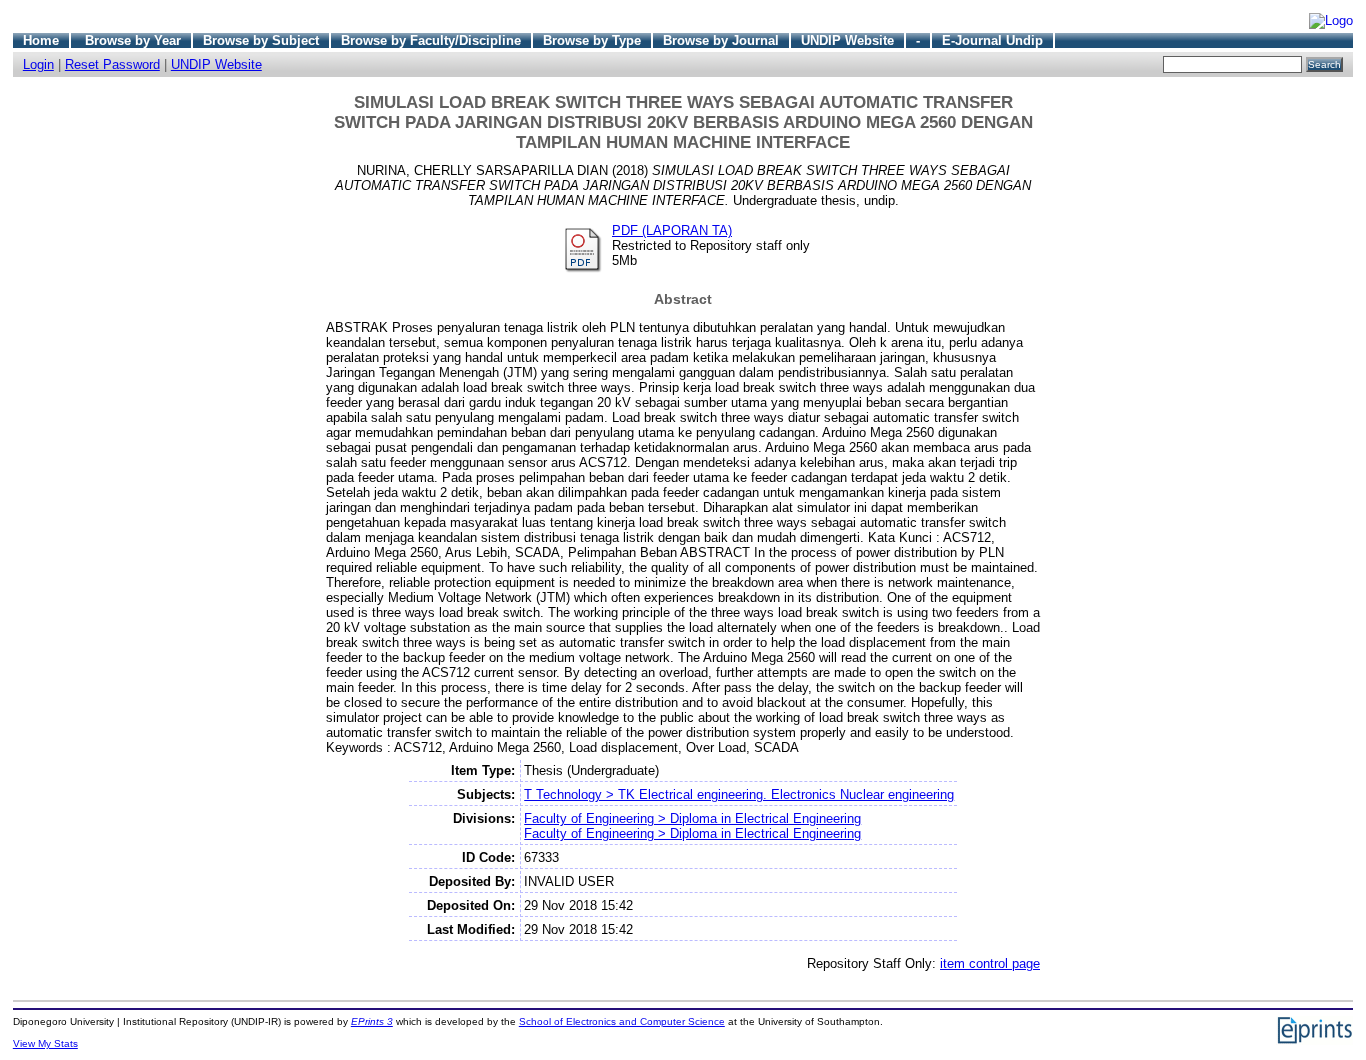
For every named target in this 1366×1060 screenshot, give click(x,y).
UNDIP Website (847, 40)
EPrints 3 (372, 1021)
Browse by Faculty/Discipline (431, 40)
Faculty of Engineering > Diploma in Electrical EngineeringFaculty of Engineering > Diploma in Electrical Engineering (692, 826)
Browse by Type (592, 40)
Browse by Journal (721, 40)
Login (38, 64)
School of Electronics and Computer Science (622, 1021)
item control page (990, 963)
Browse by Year (133, 40)
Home (41, 40)
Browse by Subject (261, 40)
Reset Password (112, 64)
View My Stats (45, 1043)
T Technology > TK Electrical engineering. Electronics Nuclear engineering (739, 794)
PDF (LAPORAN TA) (672, 230)
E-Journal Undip (992, 40)
